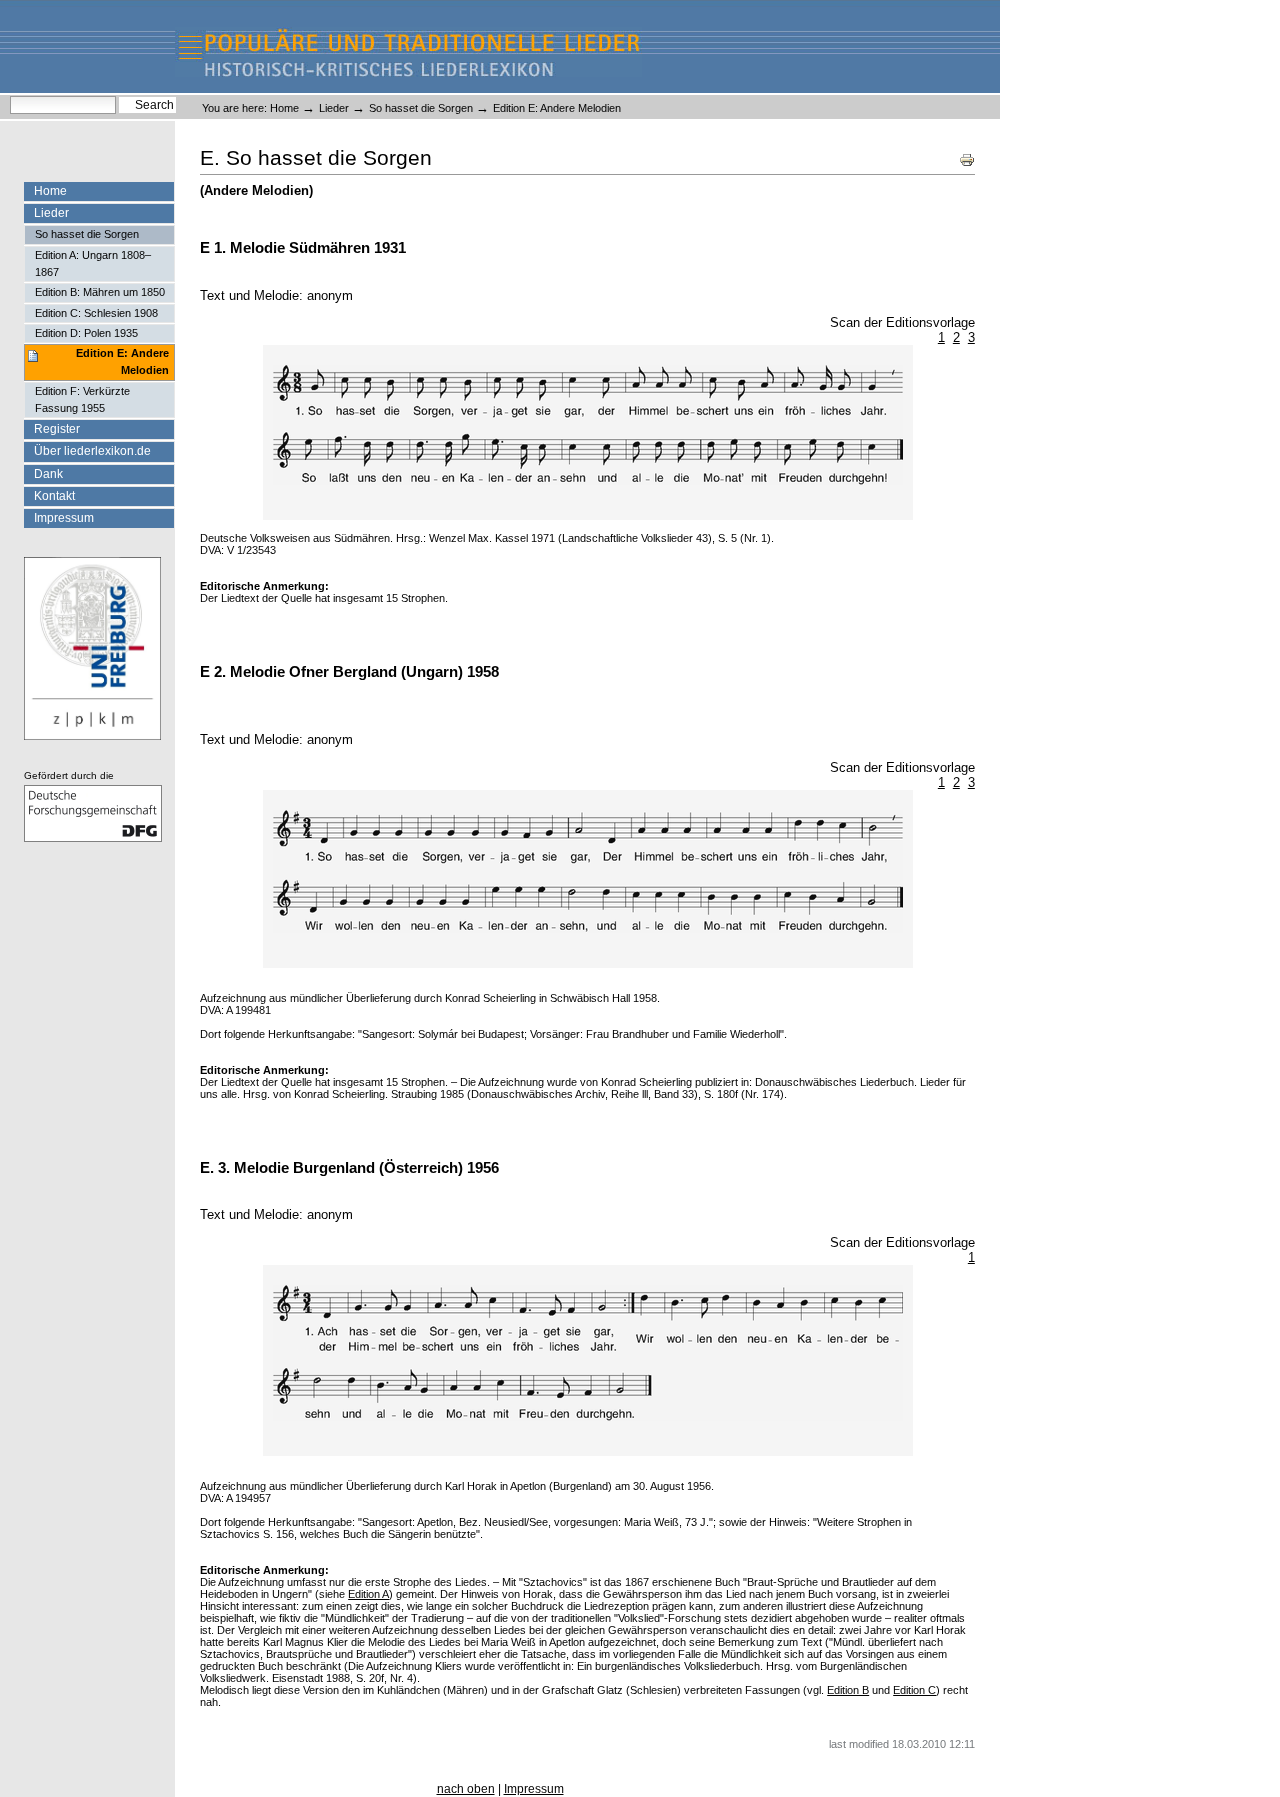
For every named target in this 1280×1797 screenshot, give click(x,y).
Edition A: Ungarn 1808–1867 (93, 263)
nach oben (466, 1789)
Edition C (914, 1690)
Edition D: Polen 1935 (86, 333)
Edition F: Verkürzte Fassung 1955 (82, 399)
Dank (48, 474)
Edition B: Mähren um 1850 (100, 292)
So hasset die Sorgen (421, 108)
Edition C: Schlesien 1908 (96, 313)
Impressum (64, 518)
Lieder (334, 108)
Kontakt (54, 496)
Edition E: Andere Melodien (122, 361)
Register (57, 429)
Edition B (848, 1690)
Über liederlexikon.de (92, 451)
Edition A (368, 1594)
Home (284, 108)
